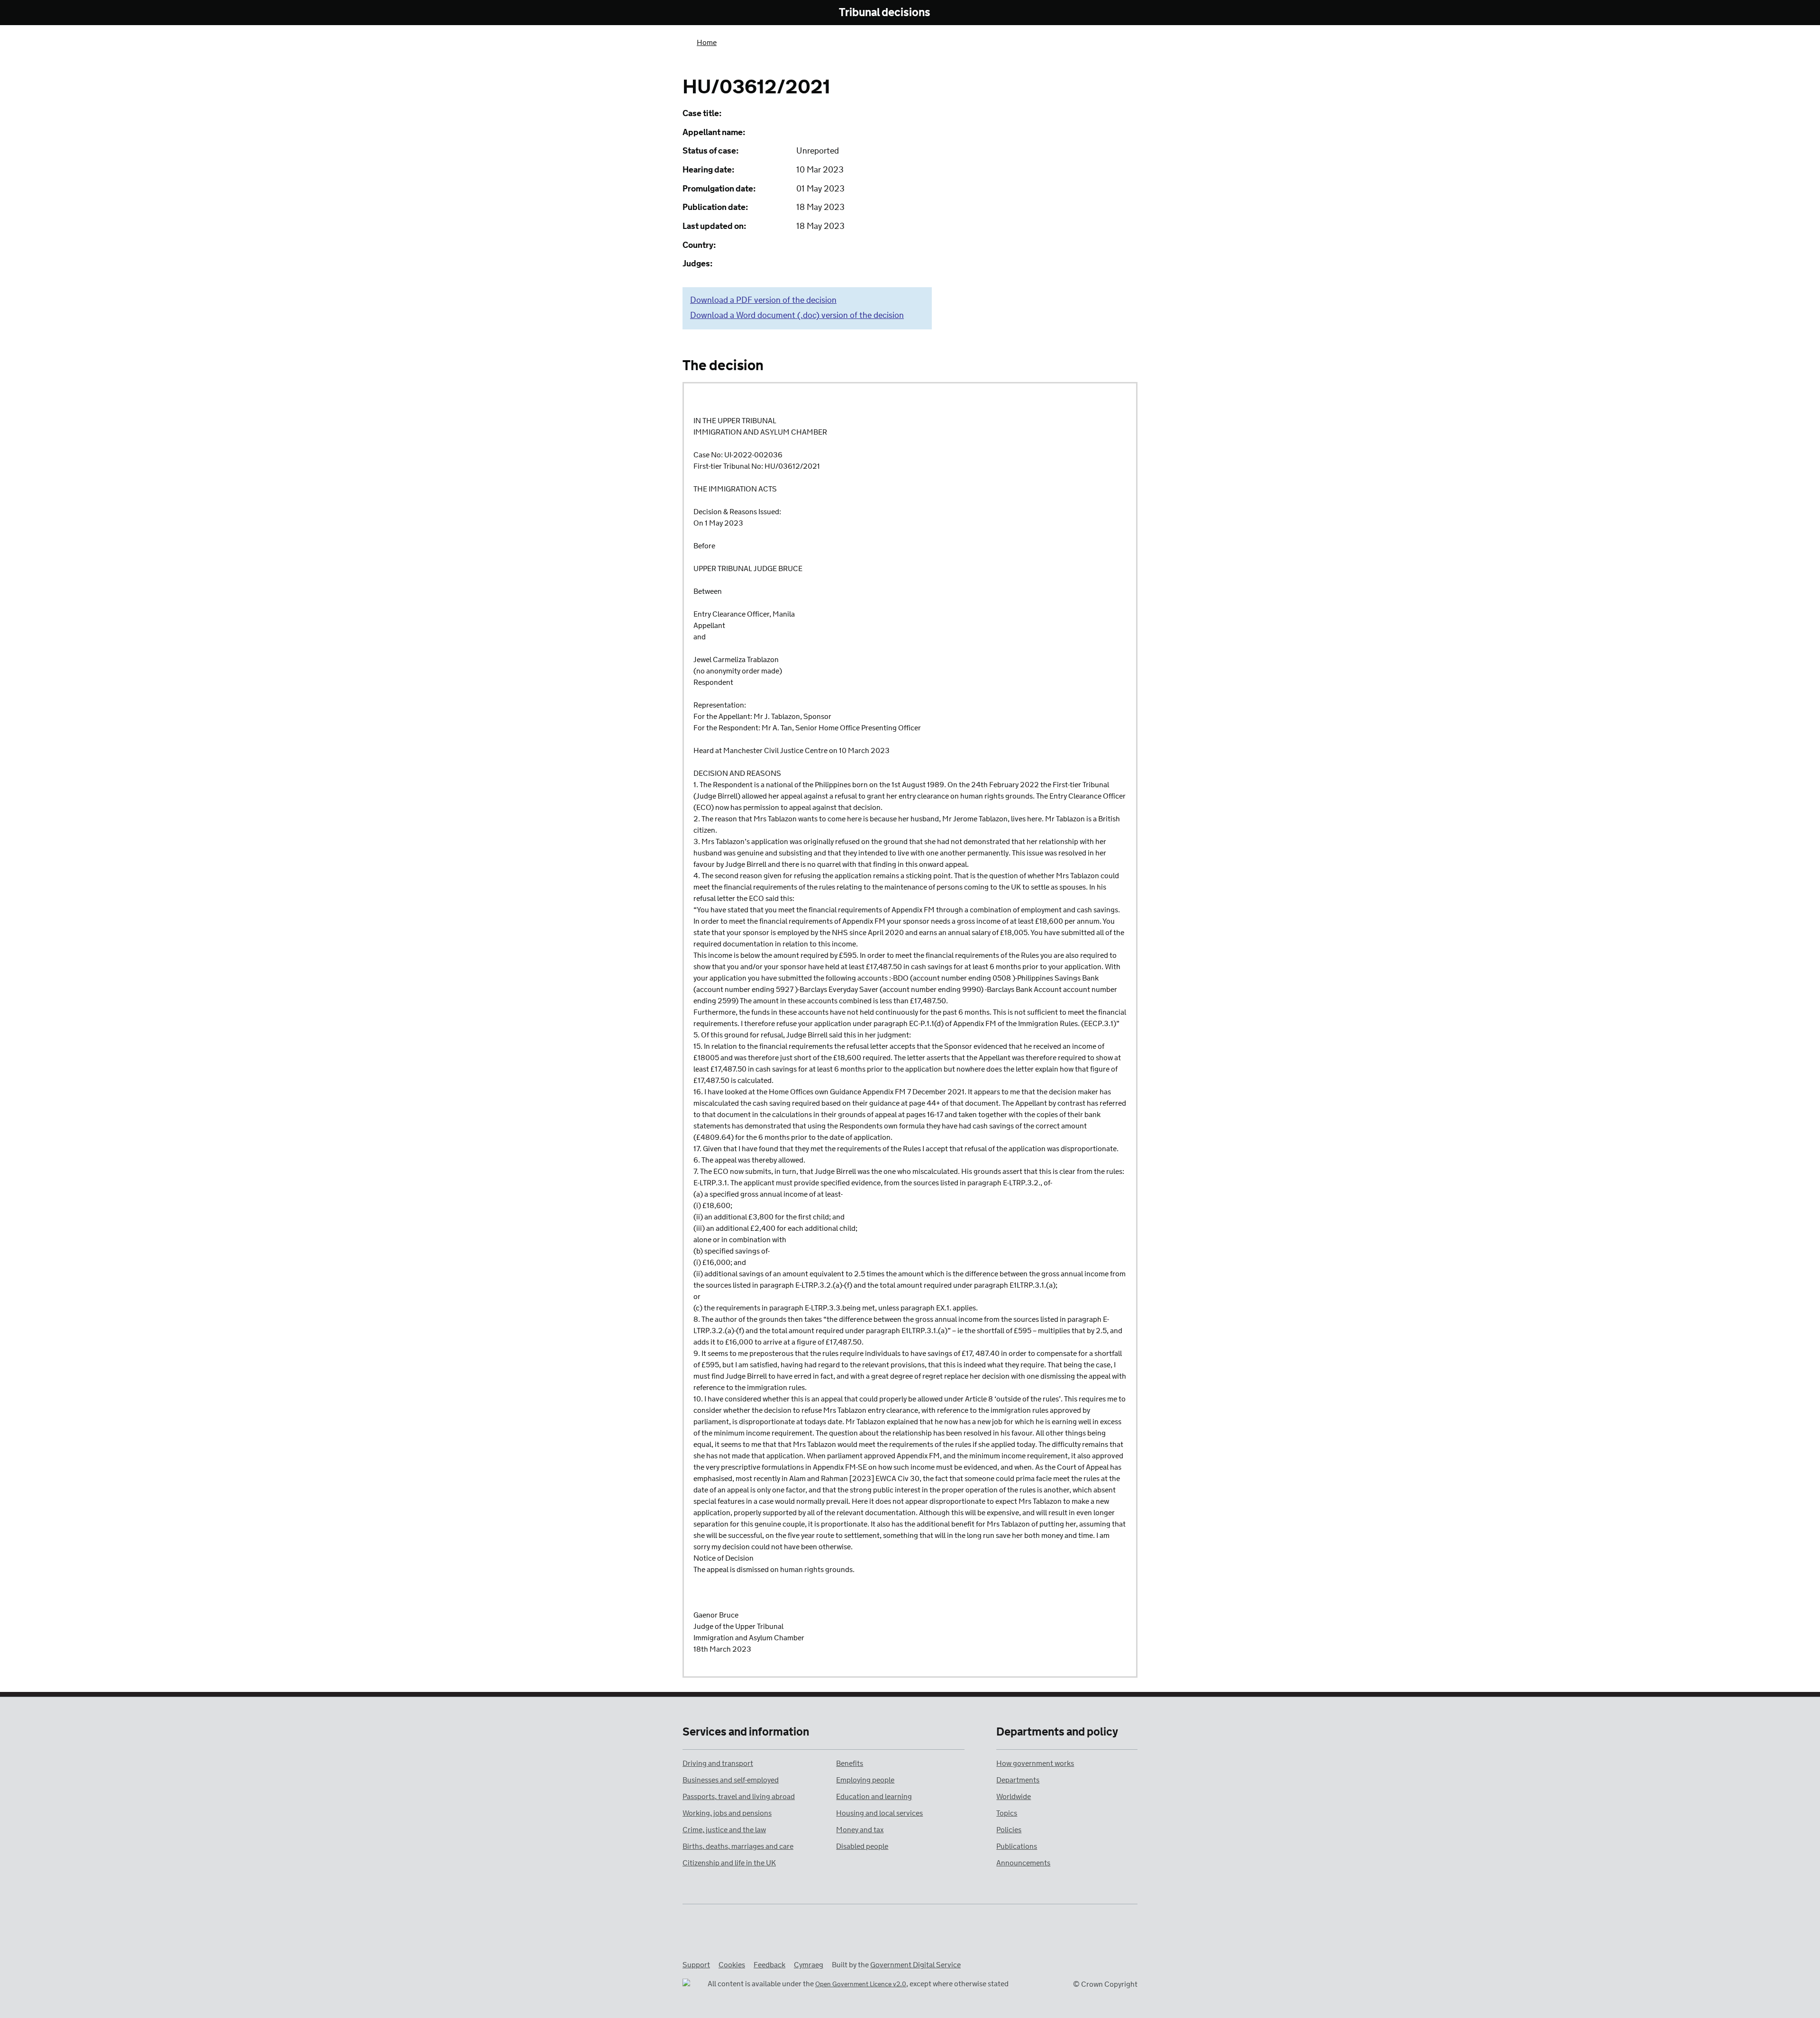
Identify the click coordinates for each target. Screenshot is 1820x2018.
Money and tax (860, 1830)
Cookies (732, 1965)
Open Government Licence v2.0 (861, 1985)
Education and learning (874, 1797)
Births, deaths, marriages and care (738, 1847)
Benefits (850, 1764)
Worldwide (1014, 1797)
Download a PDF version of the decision (763, 300)
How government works (1035, 1764)
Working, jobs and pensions (727, 1813)
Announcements (1023, 1863)
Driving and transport (718, 1764)
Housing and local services (879, 1813)
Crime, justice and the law (724, 1830)
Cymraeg (809, 1965)
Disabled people (862, 1847)
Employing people (865, 1780)
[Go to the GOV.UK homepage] (722, 13)
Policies (1009, 1830)
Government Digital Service (915, 1965)
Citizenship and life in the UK (729, 1863)
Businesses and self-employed (731, 1780)
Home (707, 43)
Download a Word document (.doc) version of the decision (797, 316)
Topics (1007, 1813)
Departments (1018, 1780)
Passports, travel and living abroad (739, 1797)
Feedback (769, 1965)
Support (696, 1965)
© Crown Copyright (1105, 1985)
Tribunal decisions (885, 13)
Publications (1017, 1847)
